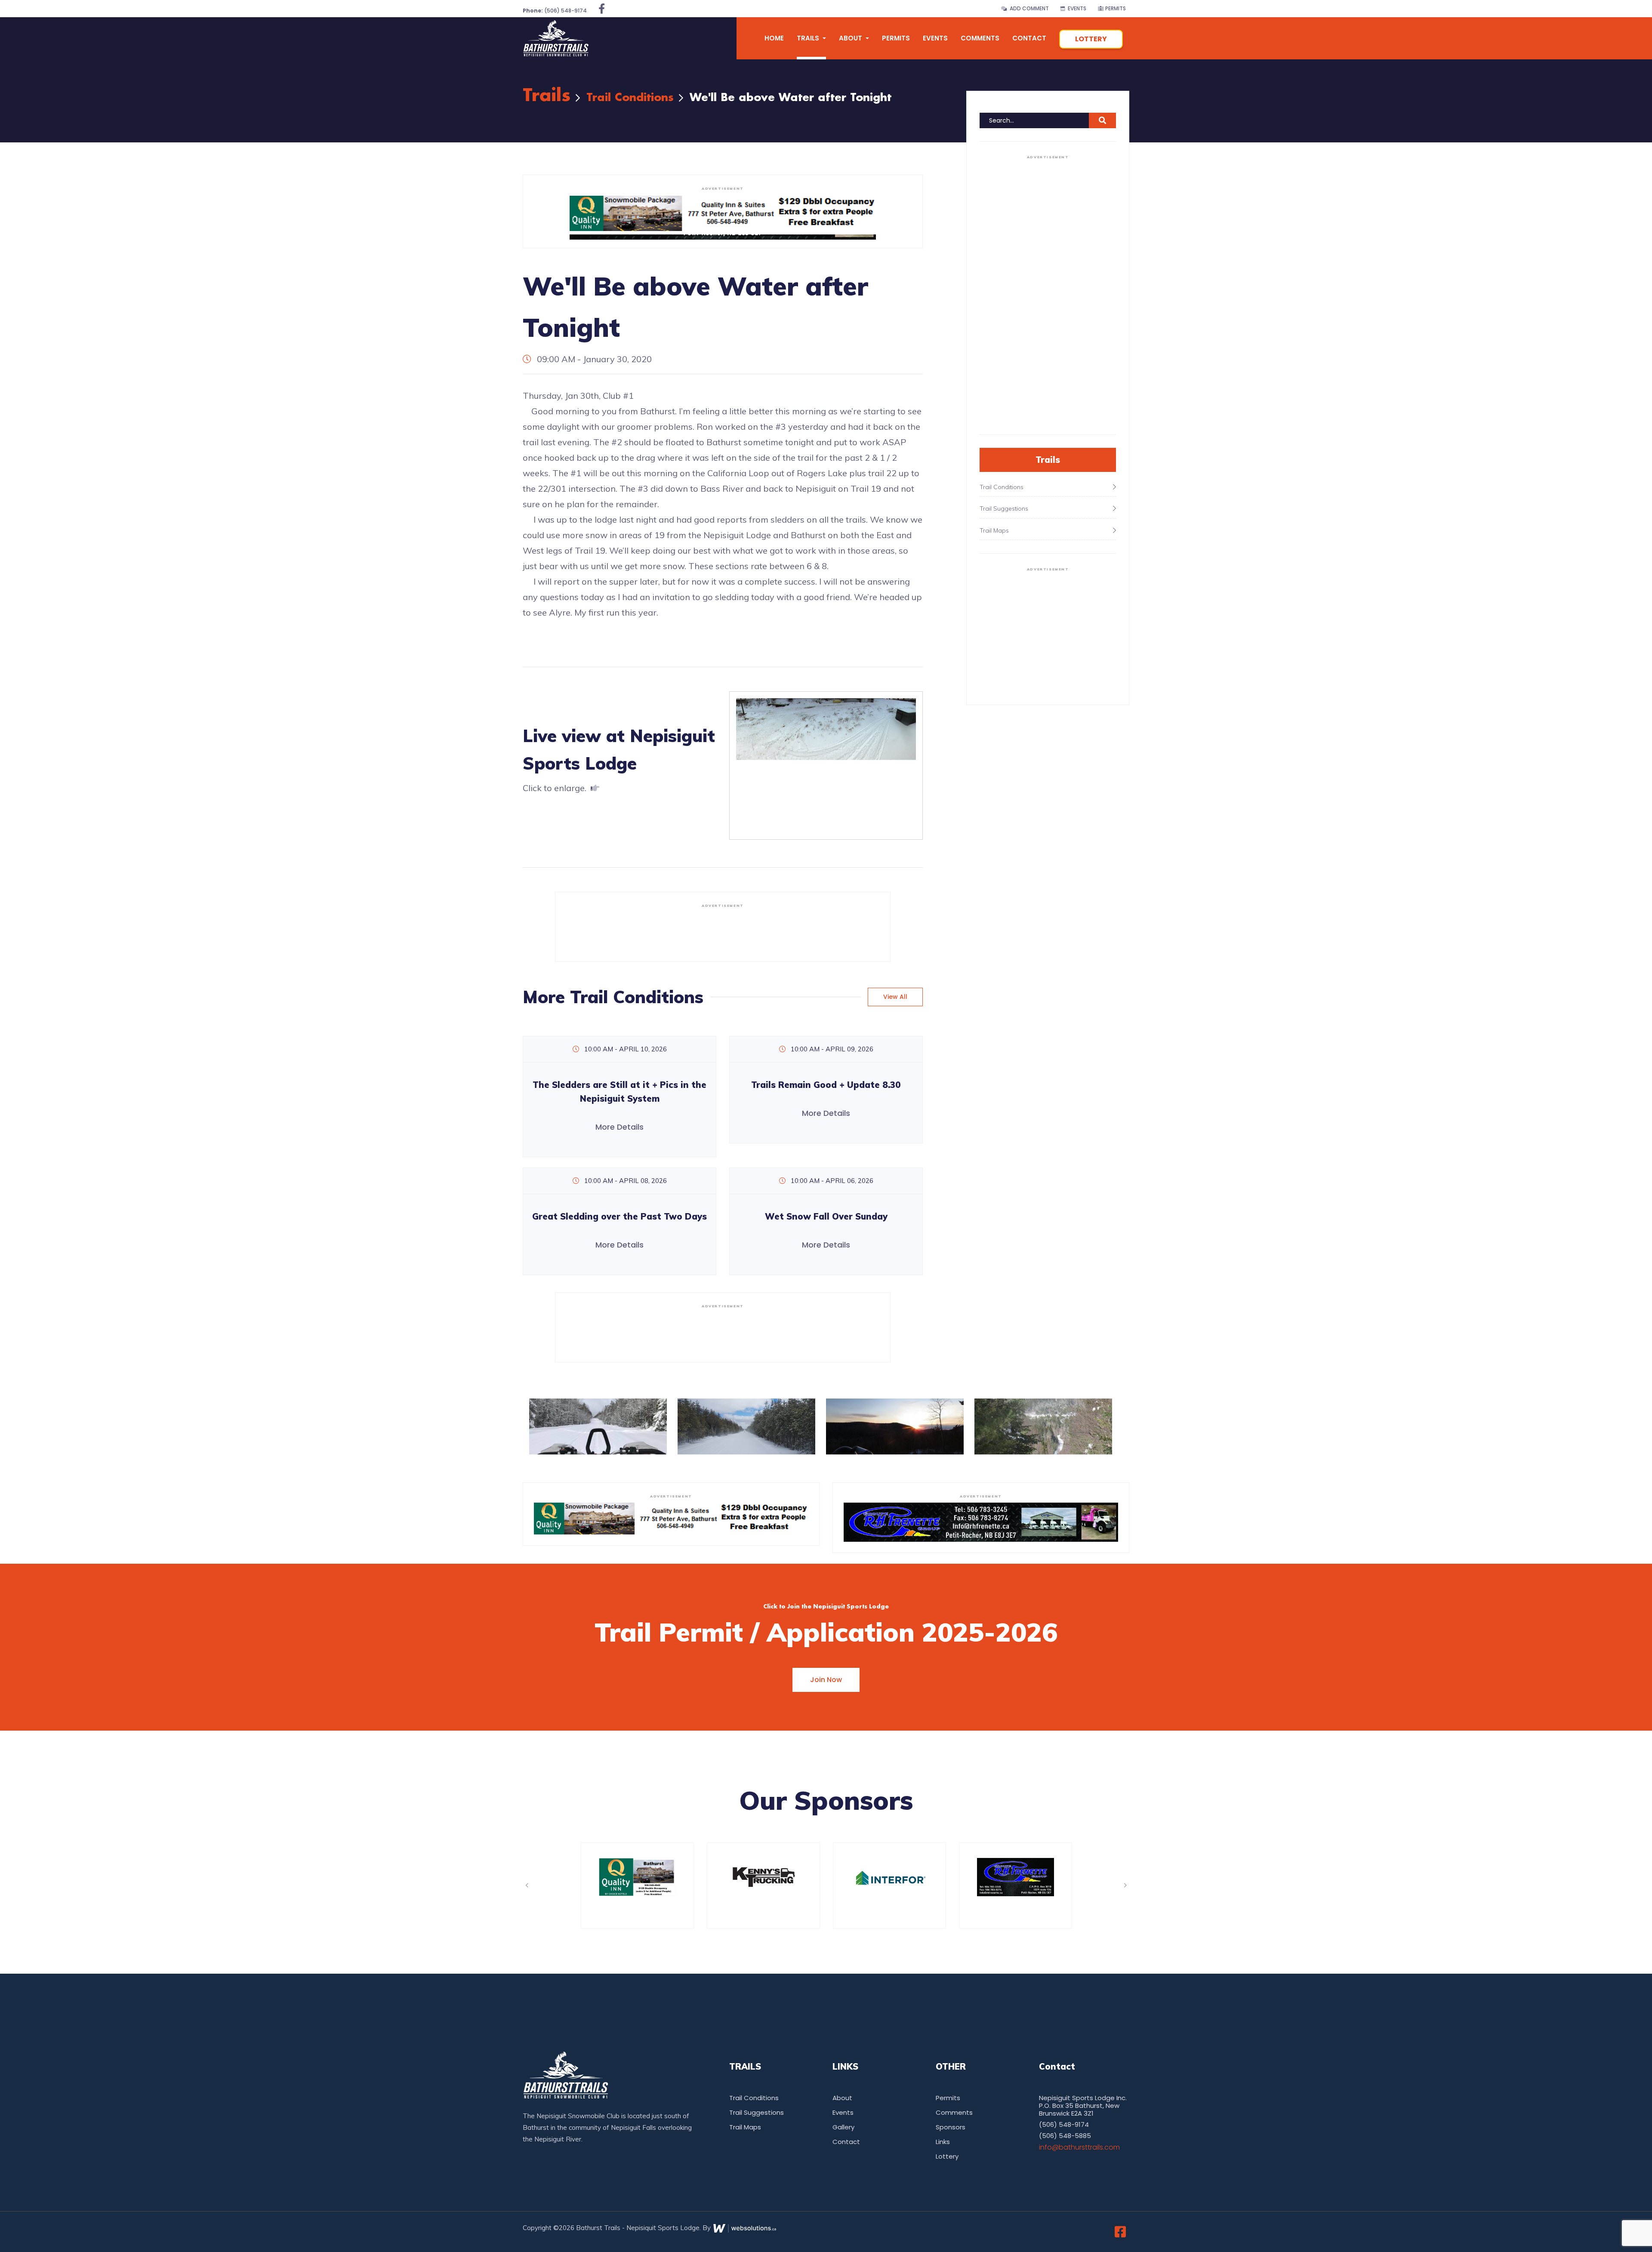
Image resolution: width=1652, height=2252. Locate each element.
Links (943, 2142)
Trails (547, 96)
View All (895, 997)
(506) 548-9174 (555, 11)
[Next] (1125, 1885)
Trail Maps (745, 2127)
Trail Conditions (630, 98)
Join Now (826, 1680)
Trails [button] (809, 38)
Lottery (1091, 39)
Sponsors (951, 2127)
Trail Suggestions (757, 2112)
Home (774, 38)
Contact (1029, 38)
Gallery (843, 2127)
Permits (1115, 8)
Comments (980, 38)
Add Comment (1028, 8)
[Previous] (527, 1885)
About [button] (851, 38)
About (842, 2098)
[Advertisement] (723, 931)
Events (1076, 8)
